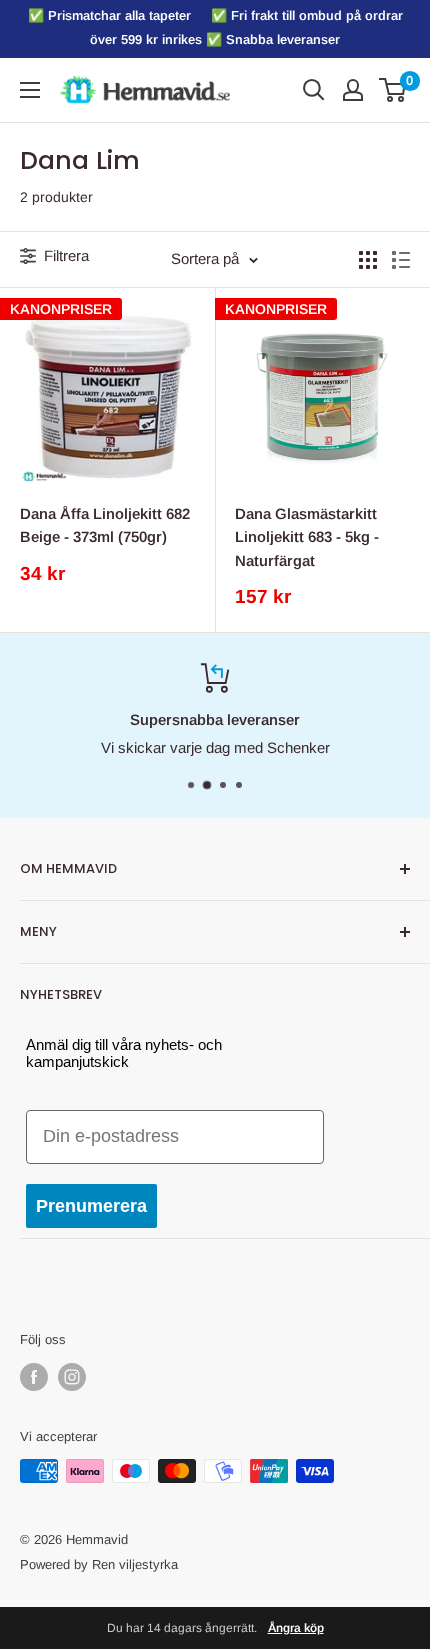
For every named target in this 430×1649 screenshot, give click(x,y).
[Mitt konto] (353, 90)
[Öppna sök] (314, 90)
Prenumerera (91, 1206)
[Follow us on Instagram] (72, 1377)
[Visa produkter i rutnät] (368, 260)
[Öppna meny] (30, 90)
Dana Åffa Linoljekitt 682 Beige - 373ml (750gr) (105, 525)
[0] (393, 90)
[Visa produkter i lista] (401, 260)
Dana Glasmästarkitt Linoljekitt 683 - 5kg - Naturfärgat (307, 537)
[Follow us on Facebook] (34, 1377)
